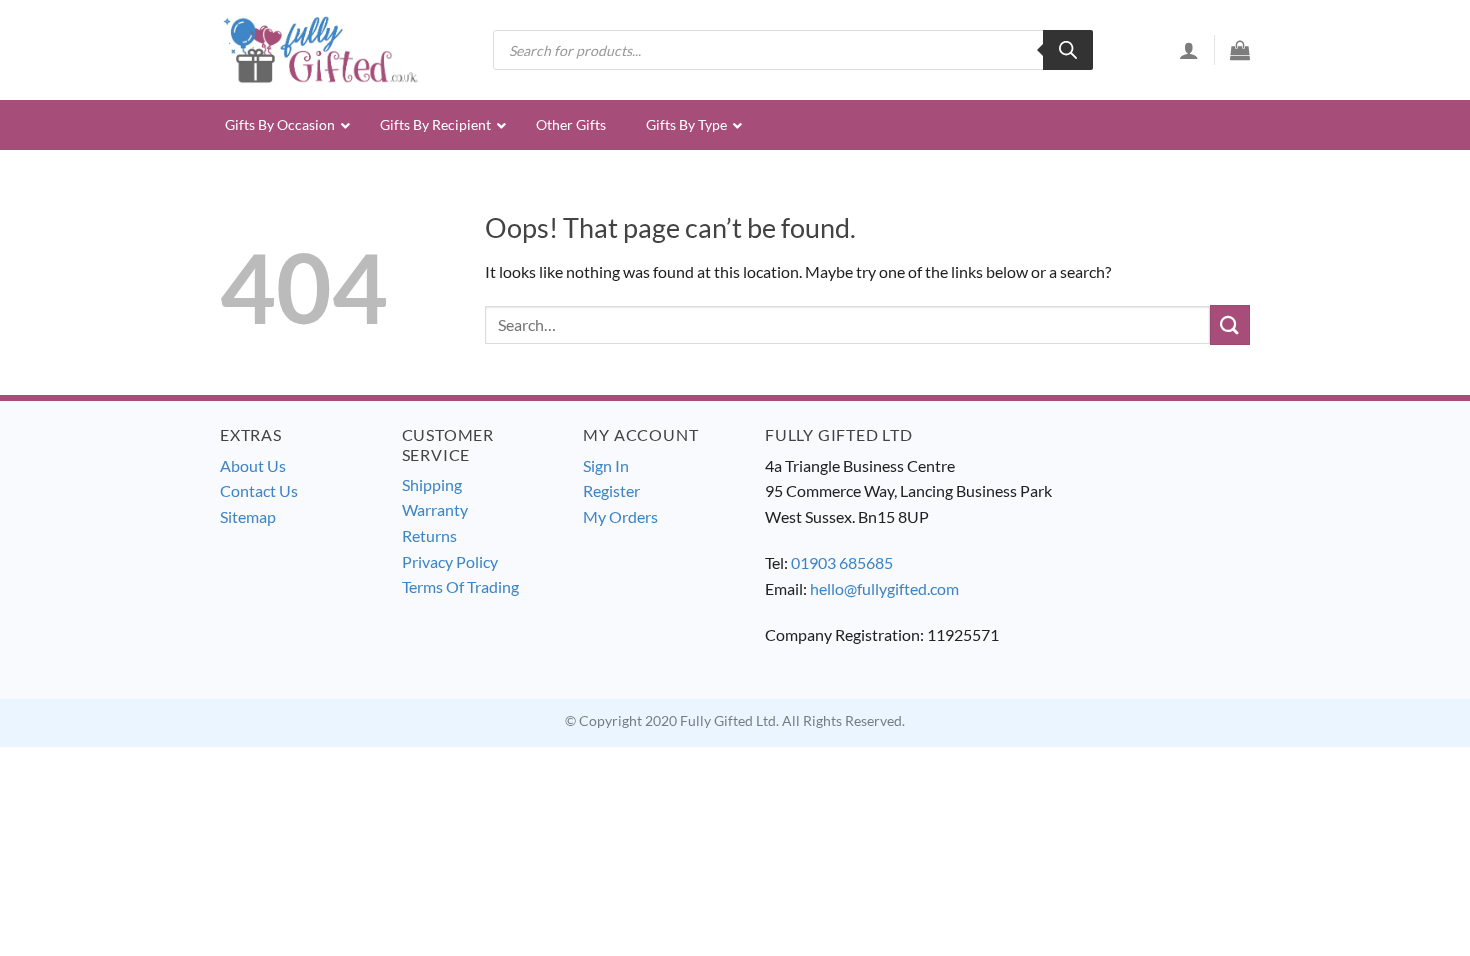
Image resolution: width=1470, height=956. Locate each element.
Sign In (606, 465)
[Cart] (1240, 50)
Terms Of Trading (460, 586)
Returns (429, 535)
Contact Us (259, 490)
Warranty (435, 509)
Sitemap (248, 516)
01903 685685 (842, 562)
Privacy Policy (450, 561)
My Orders (620, 516)
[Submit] (1230, 324)
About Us (253, 465)
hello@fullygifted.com (884, 588)
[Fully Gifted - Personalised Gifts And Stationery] (320, 49)
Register (611, 490)
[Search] (1068, 50)
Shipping (432, 484)
